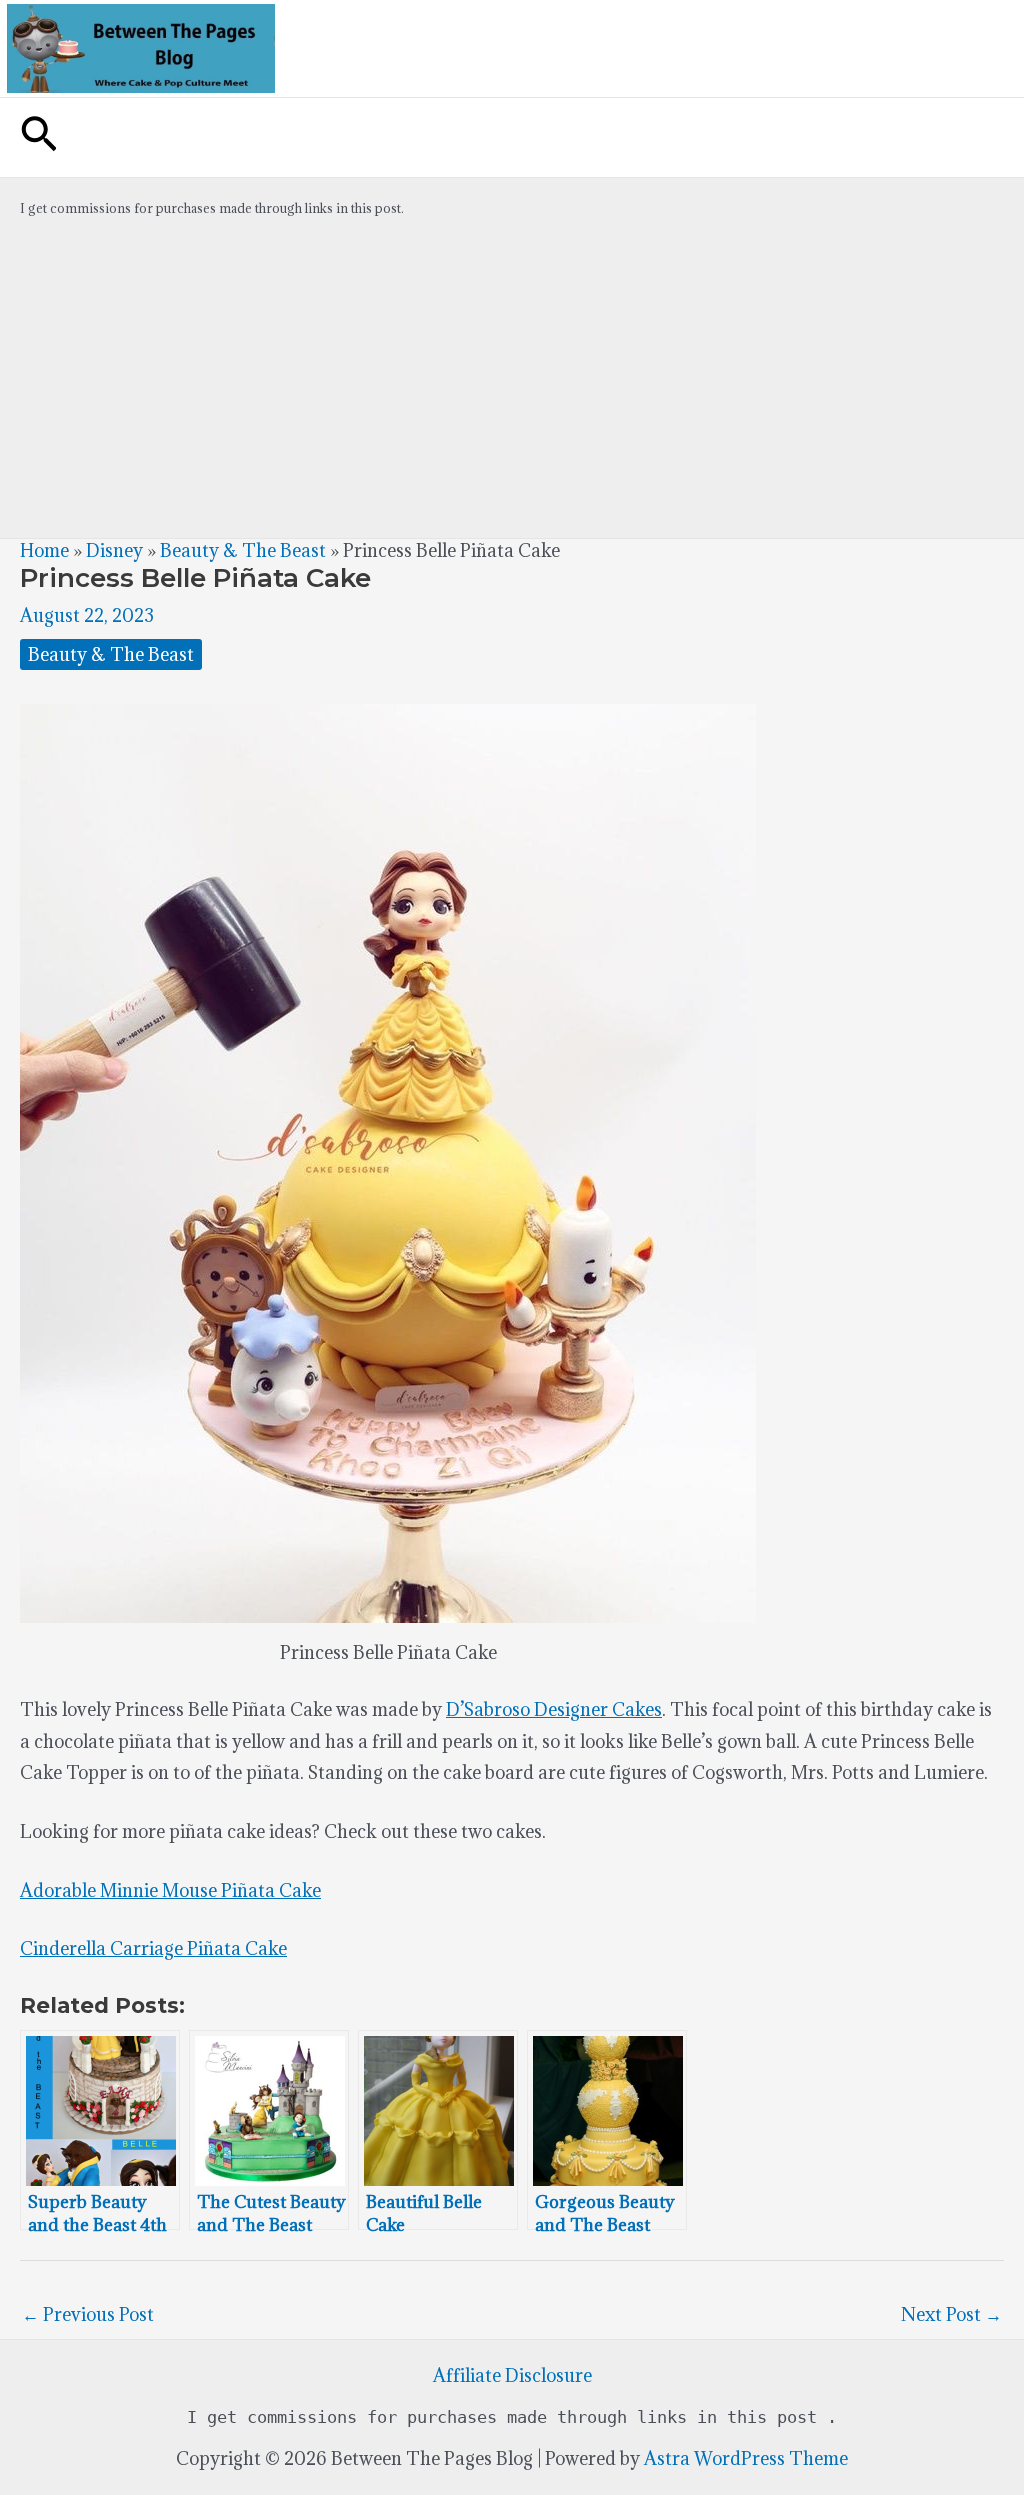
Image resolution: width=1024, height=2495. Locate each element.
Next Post (951, 2314)
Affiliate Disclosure (512, 2375)
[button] (39, 137)
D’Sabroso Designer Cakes (554, 1709)
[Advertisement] (512, 388)
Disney (114, 550)
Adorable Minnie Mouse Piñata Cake (170, 1890)
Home (44, 550)
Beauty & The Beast (243, 550)
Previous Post (88, 2314)
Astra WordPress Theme (746, 2458)
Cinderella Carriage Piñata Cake (153, 1948)
